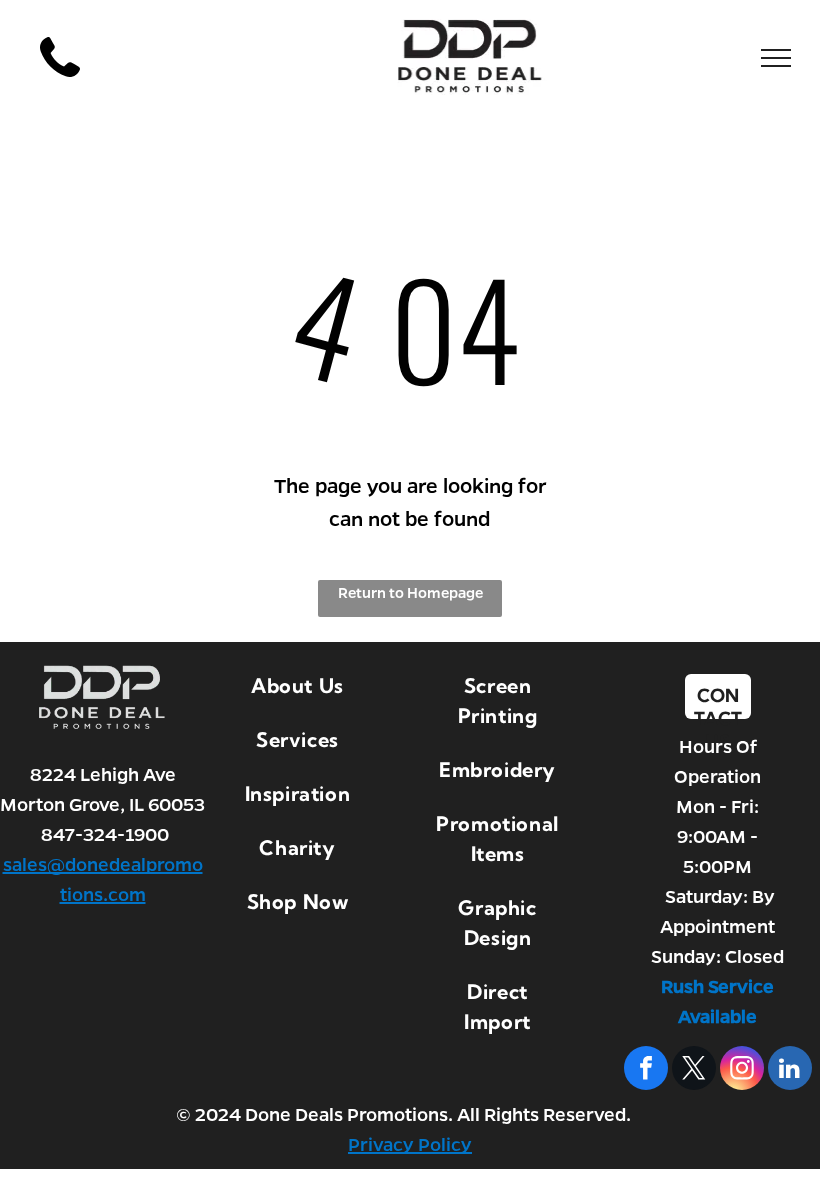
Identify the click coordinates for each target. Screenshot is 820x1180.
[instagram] (742, 1070)
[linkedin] (790, 1070)
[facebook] (646, 1070)
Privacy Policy (410, 1144)
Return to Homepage (410, 592)
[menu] (776, 58)
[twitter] (694, 1070)
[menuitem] (298, 686)
